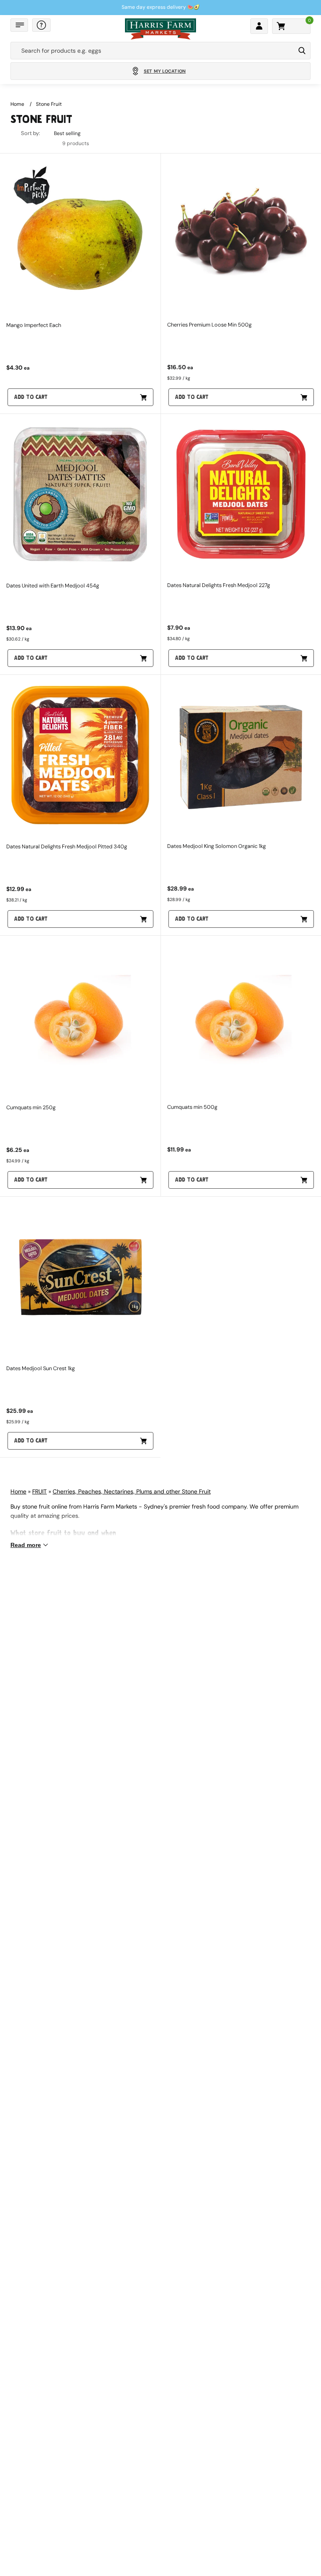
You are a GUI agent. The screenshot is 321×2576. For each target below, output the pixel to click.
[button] (19, 25)
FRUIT (39, 1491)
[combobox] (153, 51)
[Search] (302, 51)
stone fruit (49, 104)
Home (17, 104)
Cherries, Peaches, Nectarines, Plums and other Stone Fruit (132, 1491)
